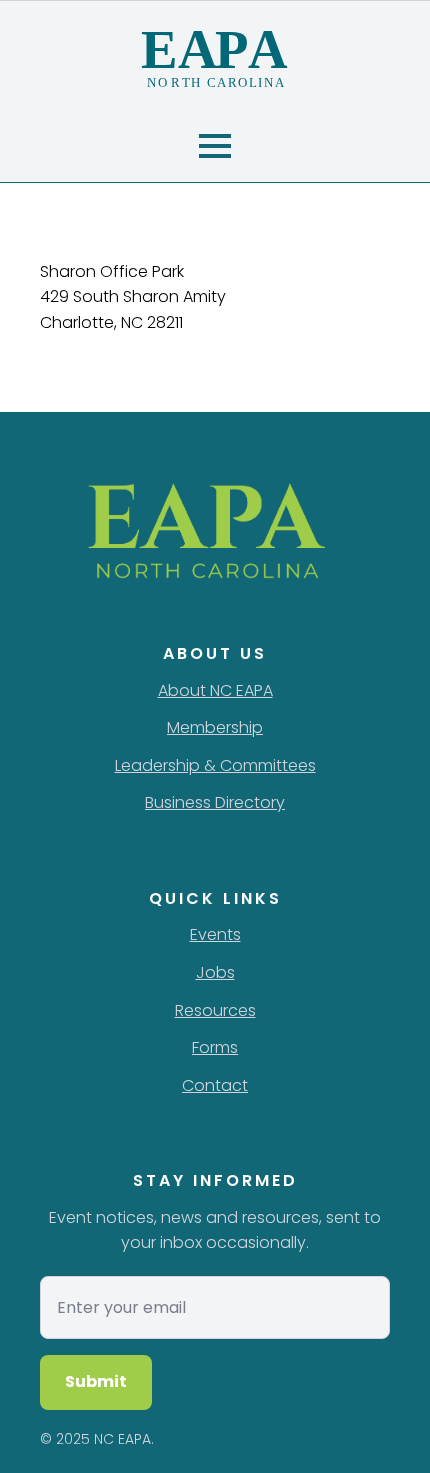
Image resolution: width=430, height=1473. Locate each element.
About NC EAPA (215, 690)
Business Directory (215, 802)
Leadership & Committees (215, 765)
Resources (215, 1010)
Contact (215, 1085)
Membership (215, 727)
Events (215, 934)
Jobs (215, 972)
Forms (215, 1047)
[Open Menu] (215, 146)
